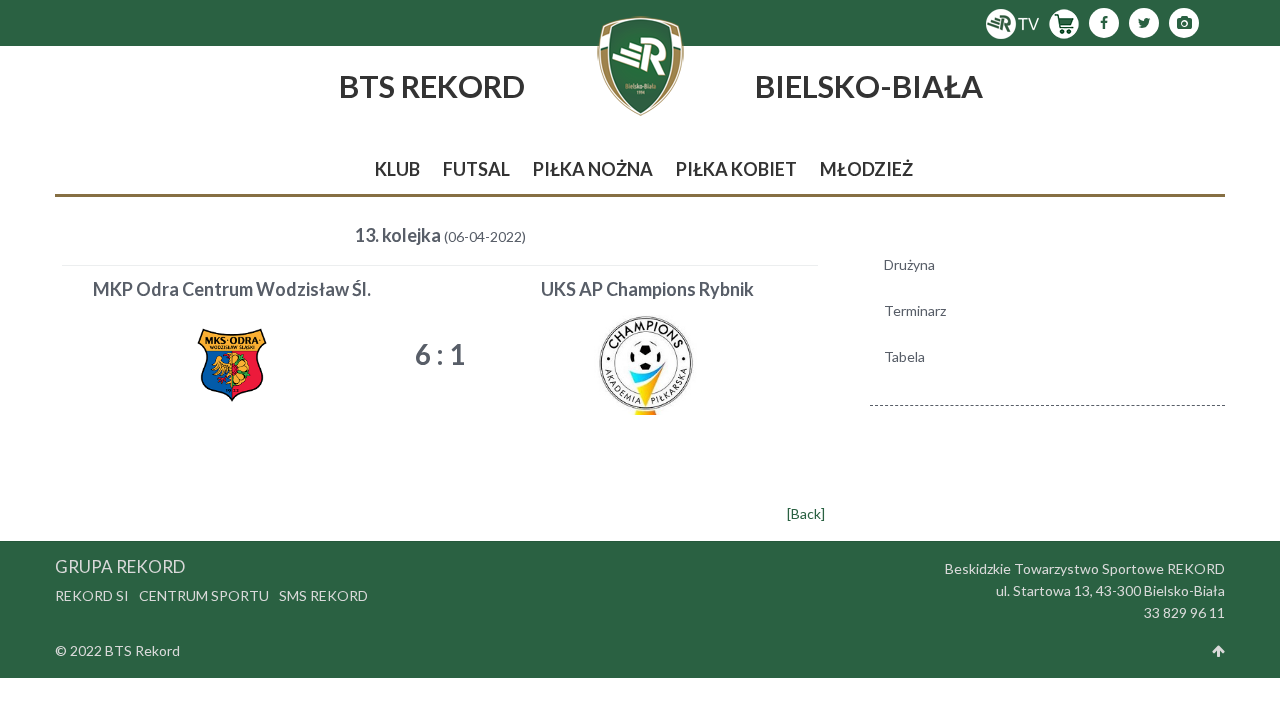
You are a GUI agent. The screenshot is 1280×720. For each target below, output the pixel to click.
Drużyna (909, 264)
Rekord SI (92, 595)
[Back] (806, 513)
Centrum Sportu (204, 595)
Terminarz (915, 310)
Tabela (904, 356)
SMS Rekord (323, 595)
